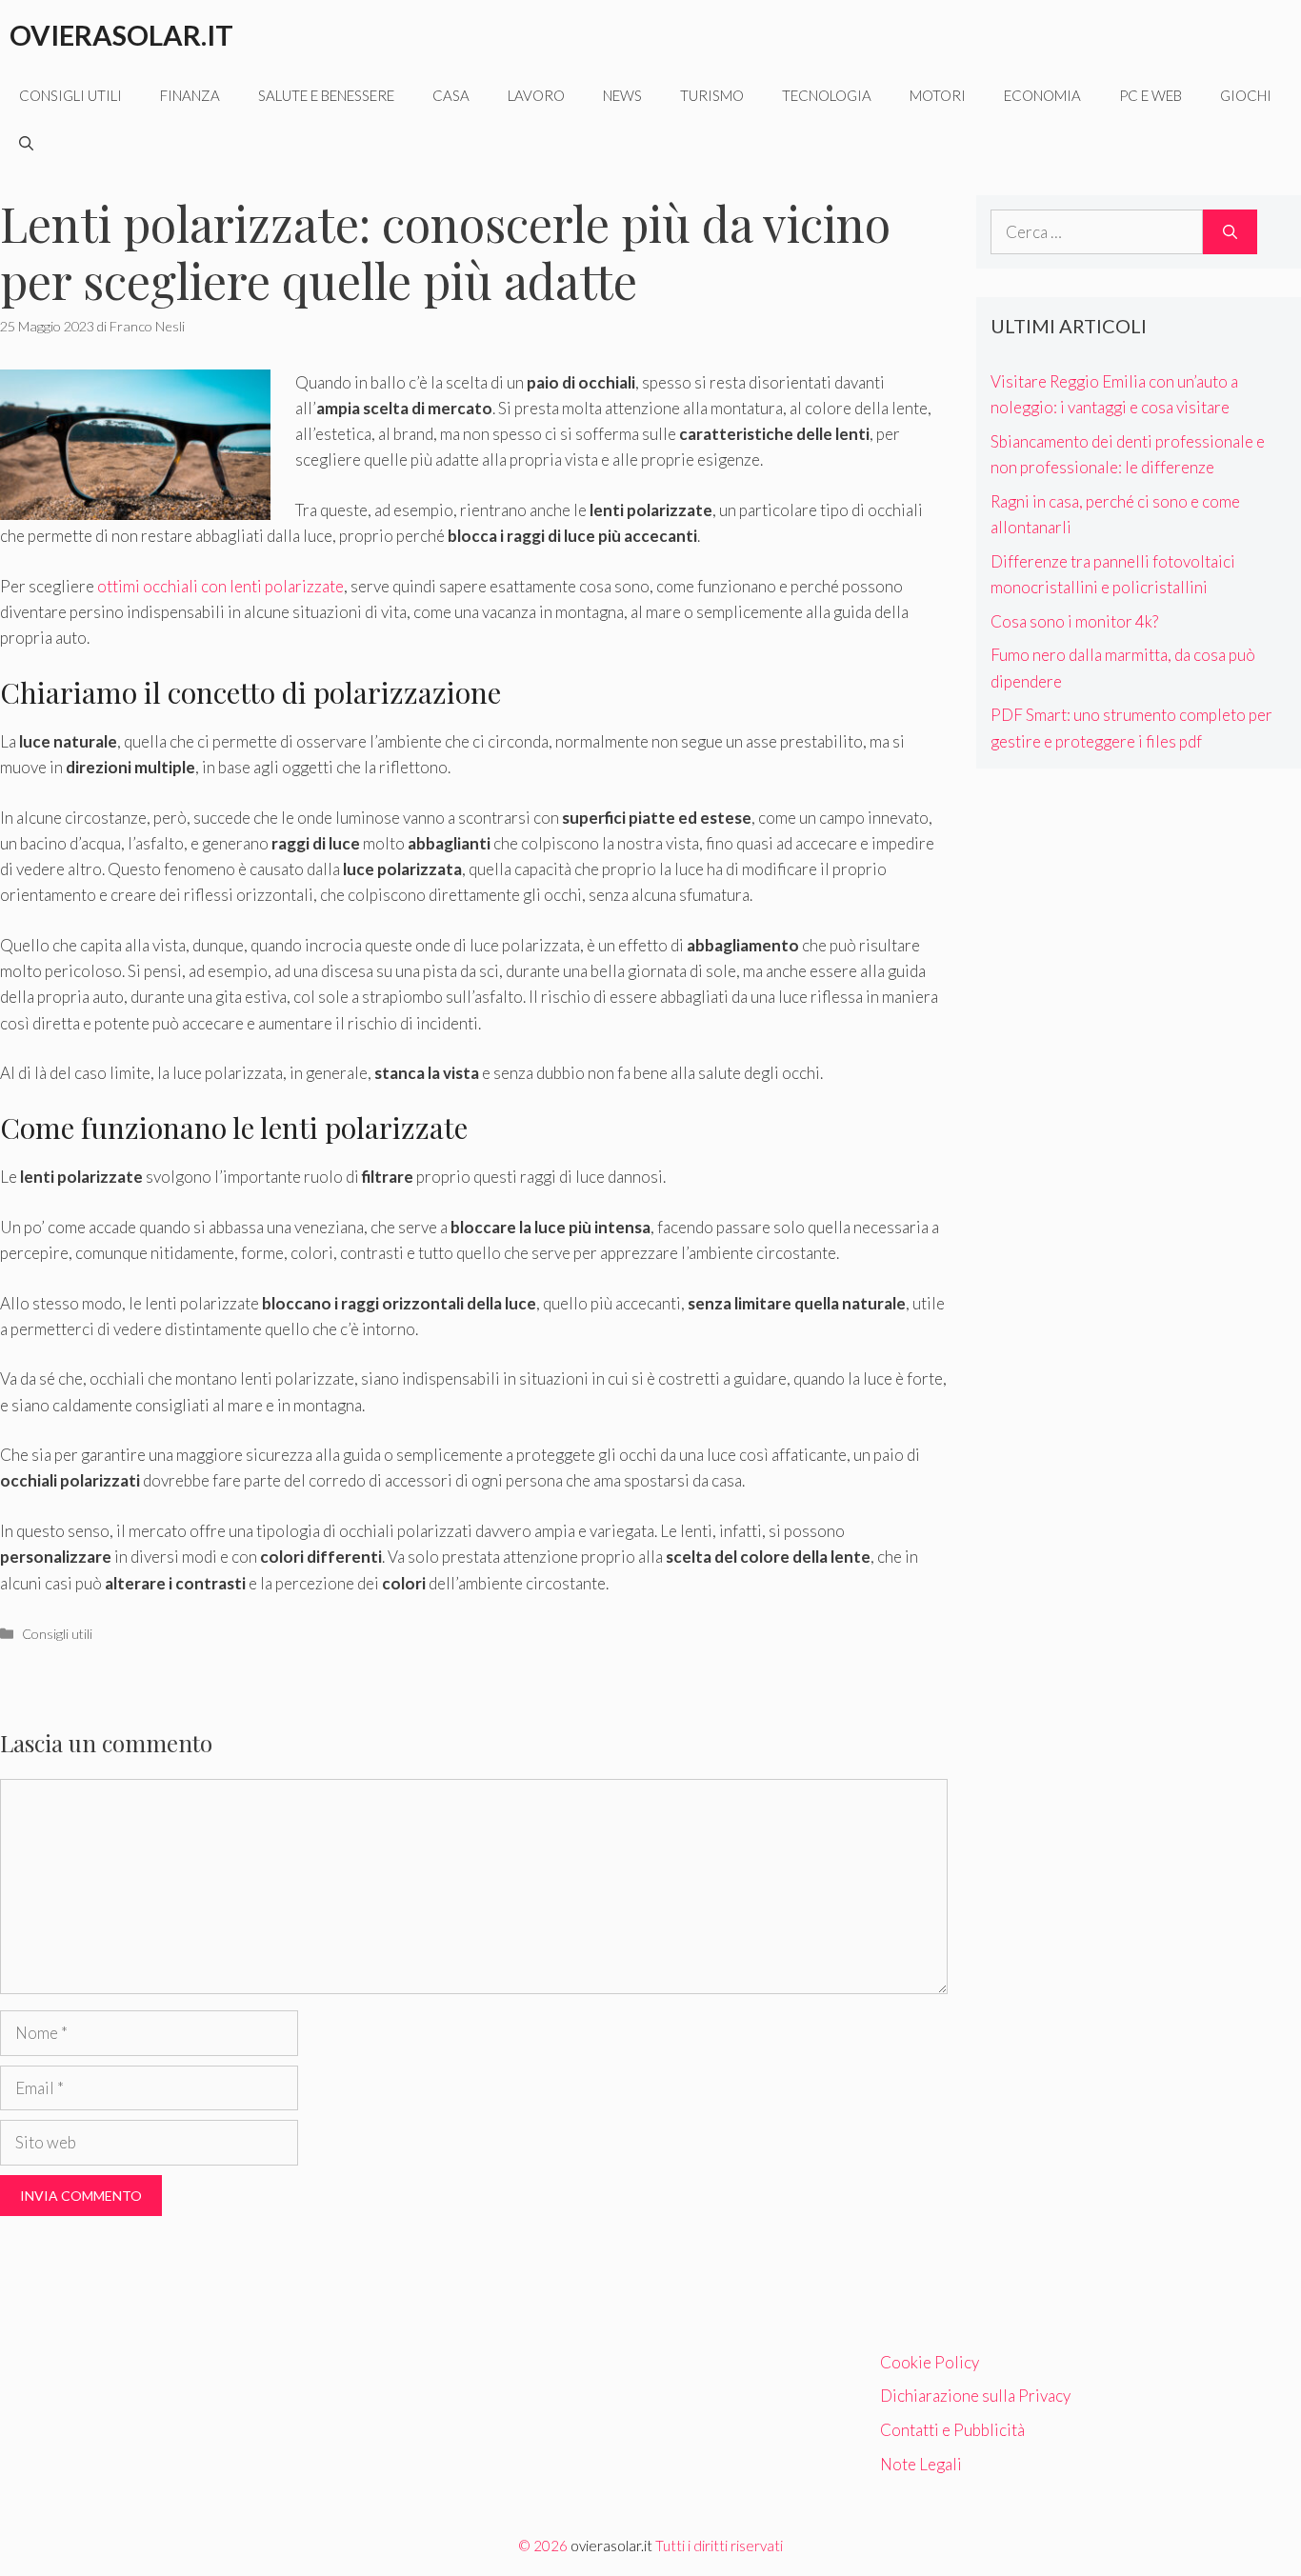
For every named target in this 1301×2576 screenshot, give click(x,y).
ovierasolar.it (611, 2546)
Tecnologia (827, 95)
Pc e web (1151, 95)
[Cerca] (1230, 232)
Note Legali (921, 2464)
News (622, 95)
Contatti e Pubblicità (952, 2430)
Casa (451, 95)
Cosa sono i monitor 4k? (1074, 621)
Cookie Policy (930, 2362)
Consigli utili (70, 95)
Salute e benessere (326, 95)
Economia (1042, 95)
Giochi (1246, 95)
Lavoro (536, 95)
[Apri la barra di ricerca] (26, 143)
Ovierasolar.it (121, 35)
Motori (938, 95)
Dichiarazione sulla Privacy (975, 2396)
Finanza (190, 95)
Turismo (712, 95)
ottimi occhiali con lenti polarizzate (220, 586)
